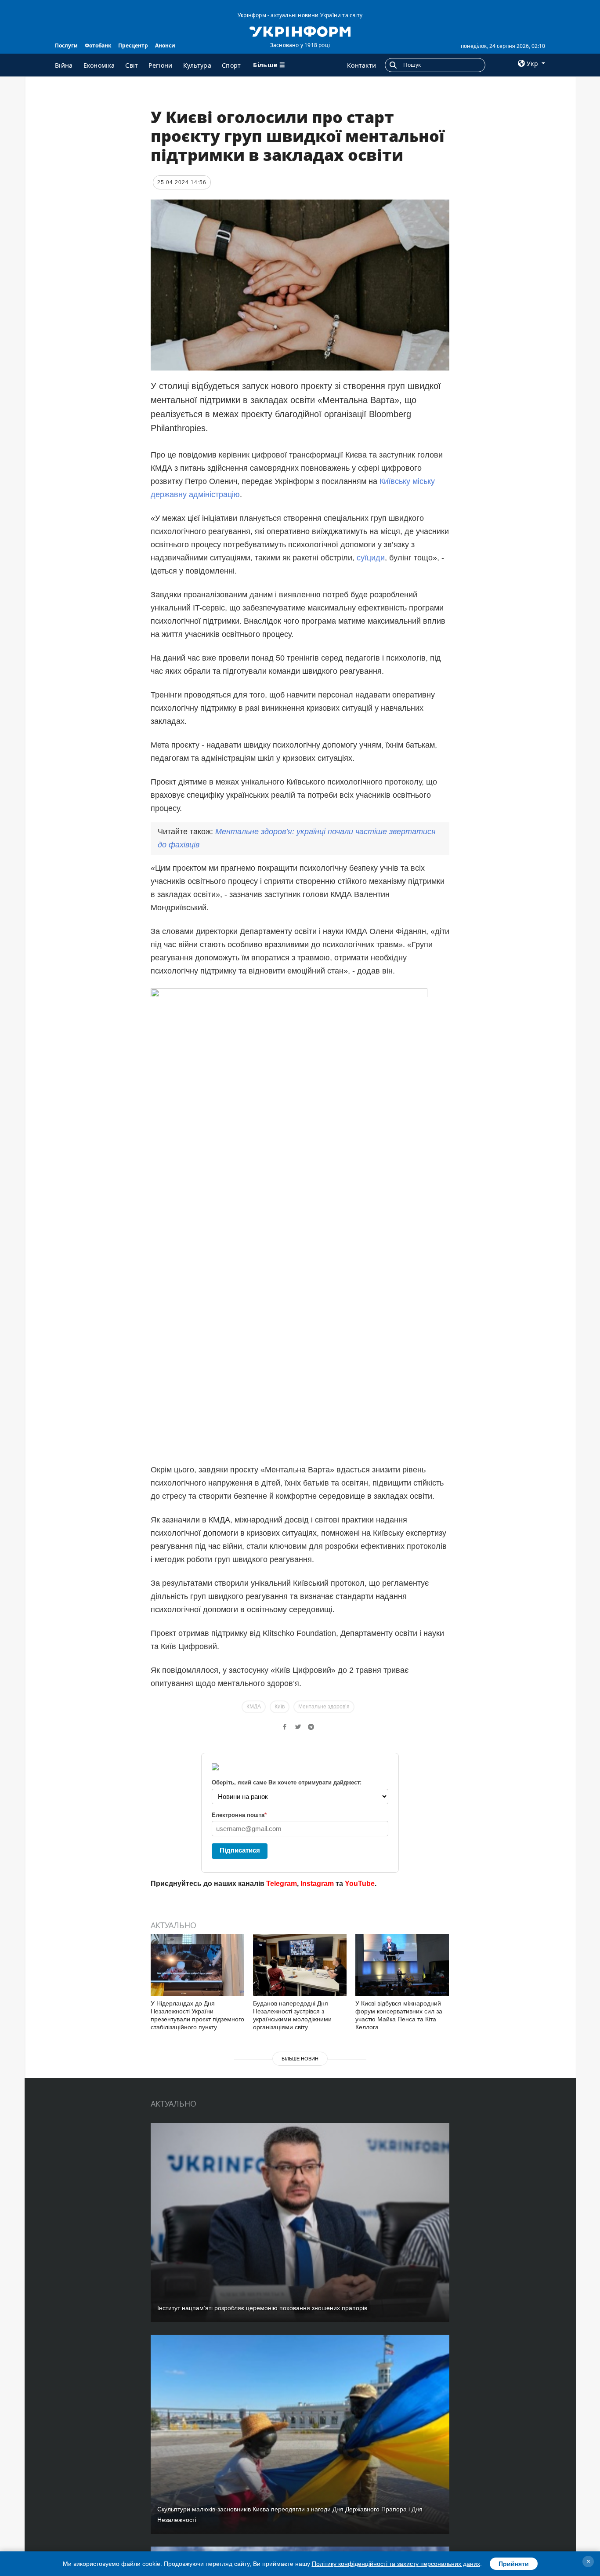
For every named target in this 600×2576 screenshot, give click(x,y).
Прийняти (514, 2564)
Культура (197, 65)
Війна (64, 65)
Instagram (317, 1884)
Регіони (160, 65)
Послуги (66, 45)
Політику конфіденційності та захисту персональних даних (396, 2564)
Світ (132, 65)
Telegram (282, 1884)
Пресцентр (133, 45)
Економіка (99, 65)
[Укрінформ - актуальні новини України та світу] (300, 31)
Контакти (361, 65)
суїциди (371, 558)
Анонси (165, 45)
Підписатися (240, 1850)
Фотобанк (98, 45)
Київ (280, 1707)
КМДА (254, 1707)
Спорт (231, 65)
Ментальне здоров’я (324, 1707)
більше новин (300, 2059)
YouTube (360, 1884)
